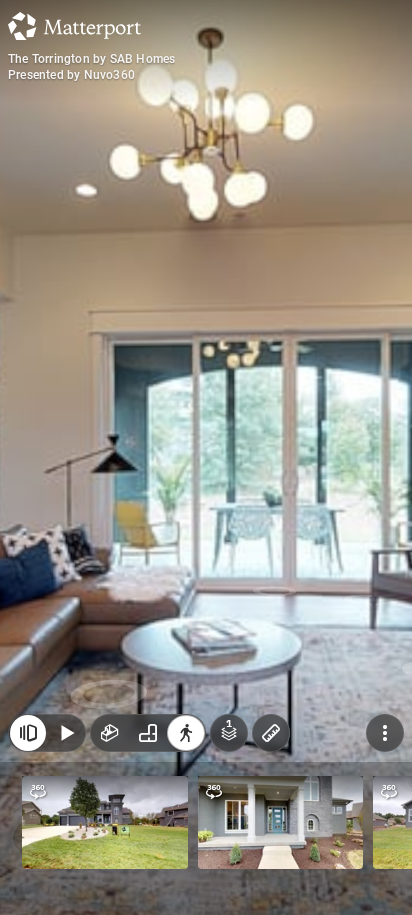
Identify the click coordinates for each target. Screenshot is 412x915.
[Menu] (385, 733)
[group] (148, 733)
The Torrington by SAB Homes (91, 59)
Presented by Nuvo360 (71, 75)
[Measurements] (271, 733)
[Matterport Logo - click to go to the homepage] (74, 26)
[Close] (28, 733)
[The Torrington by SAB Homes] (206, 457)
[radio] (110, 733)
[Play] (66, 733)
